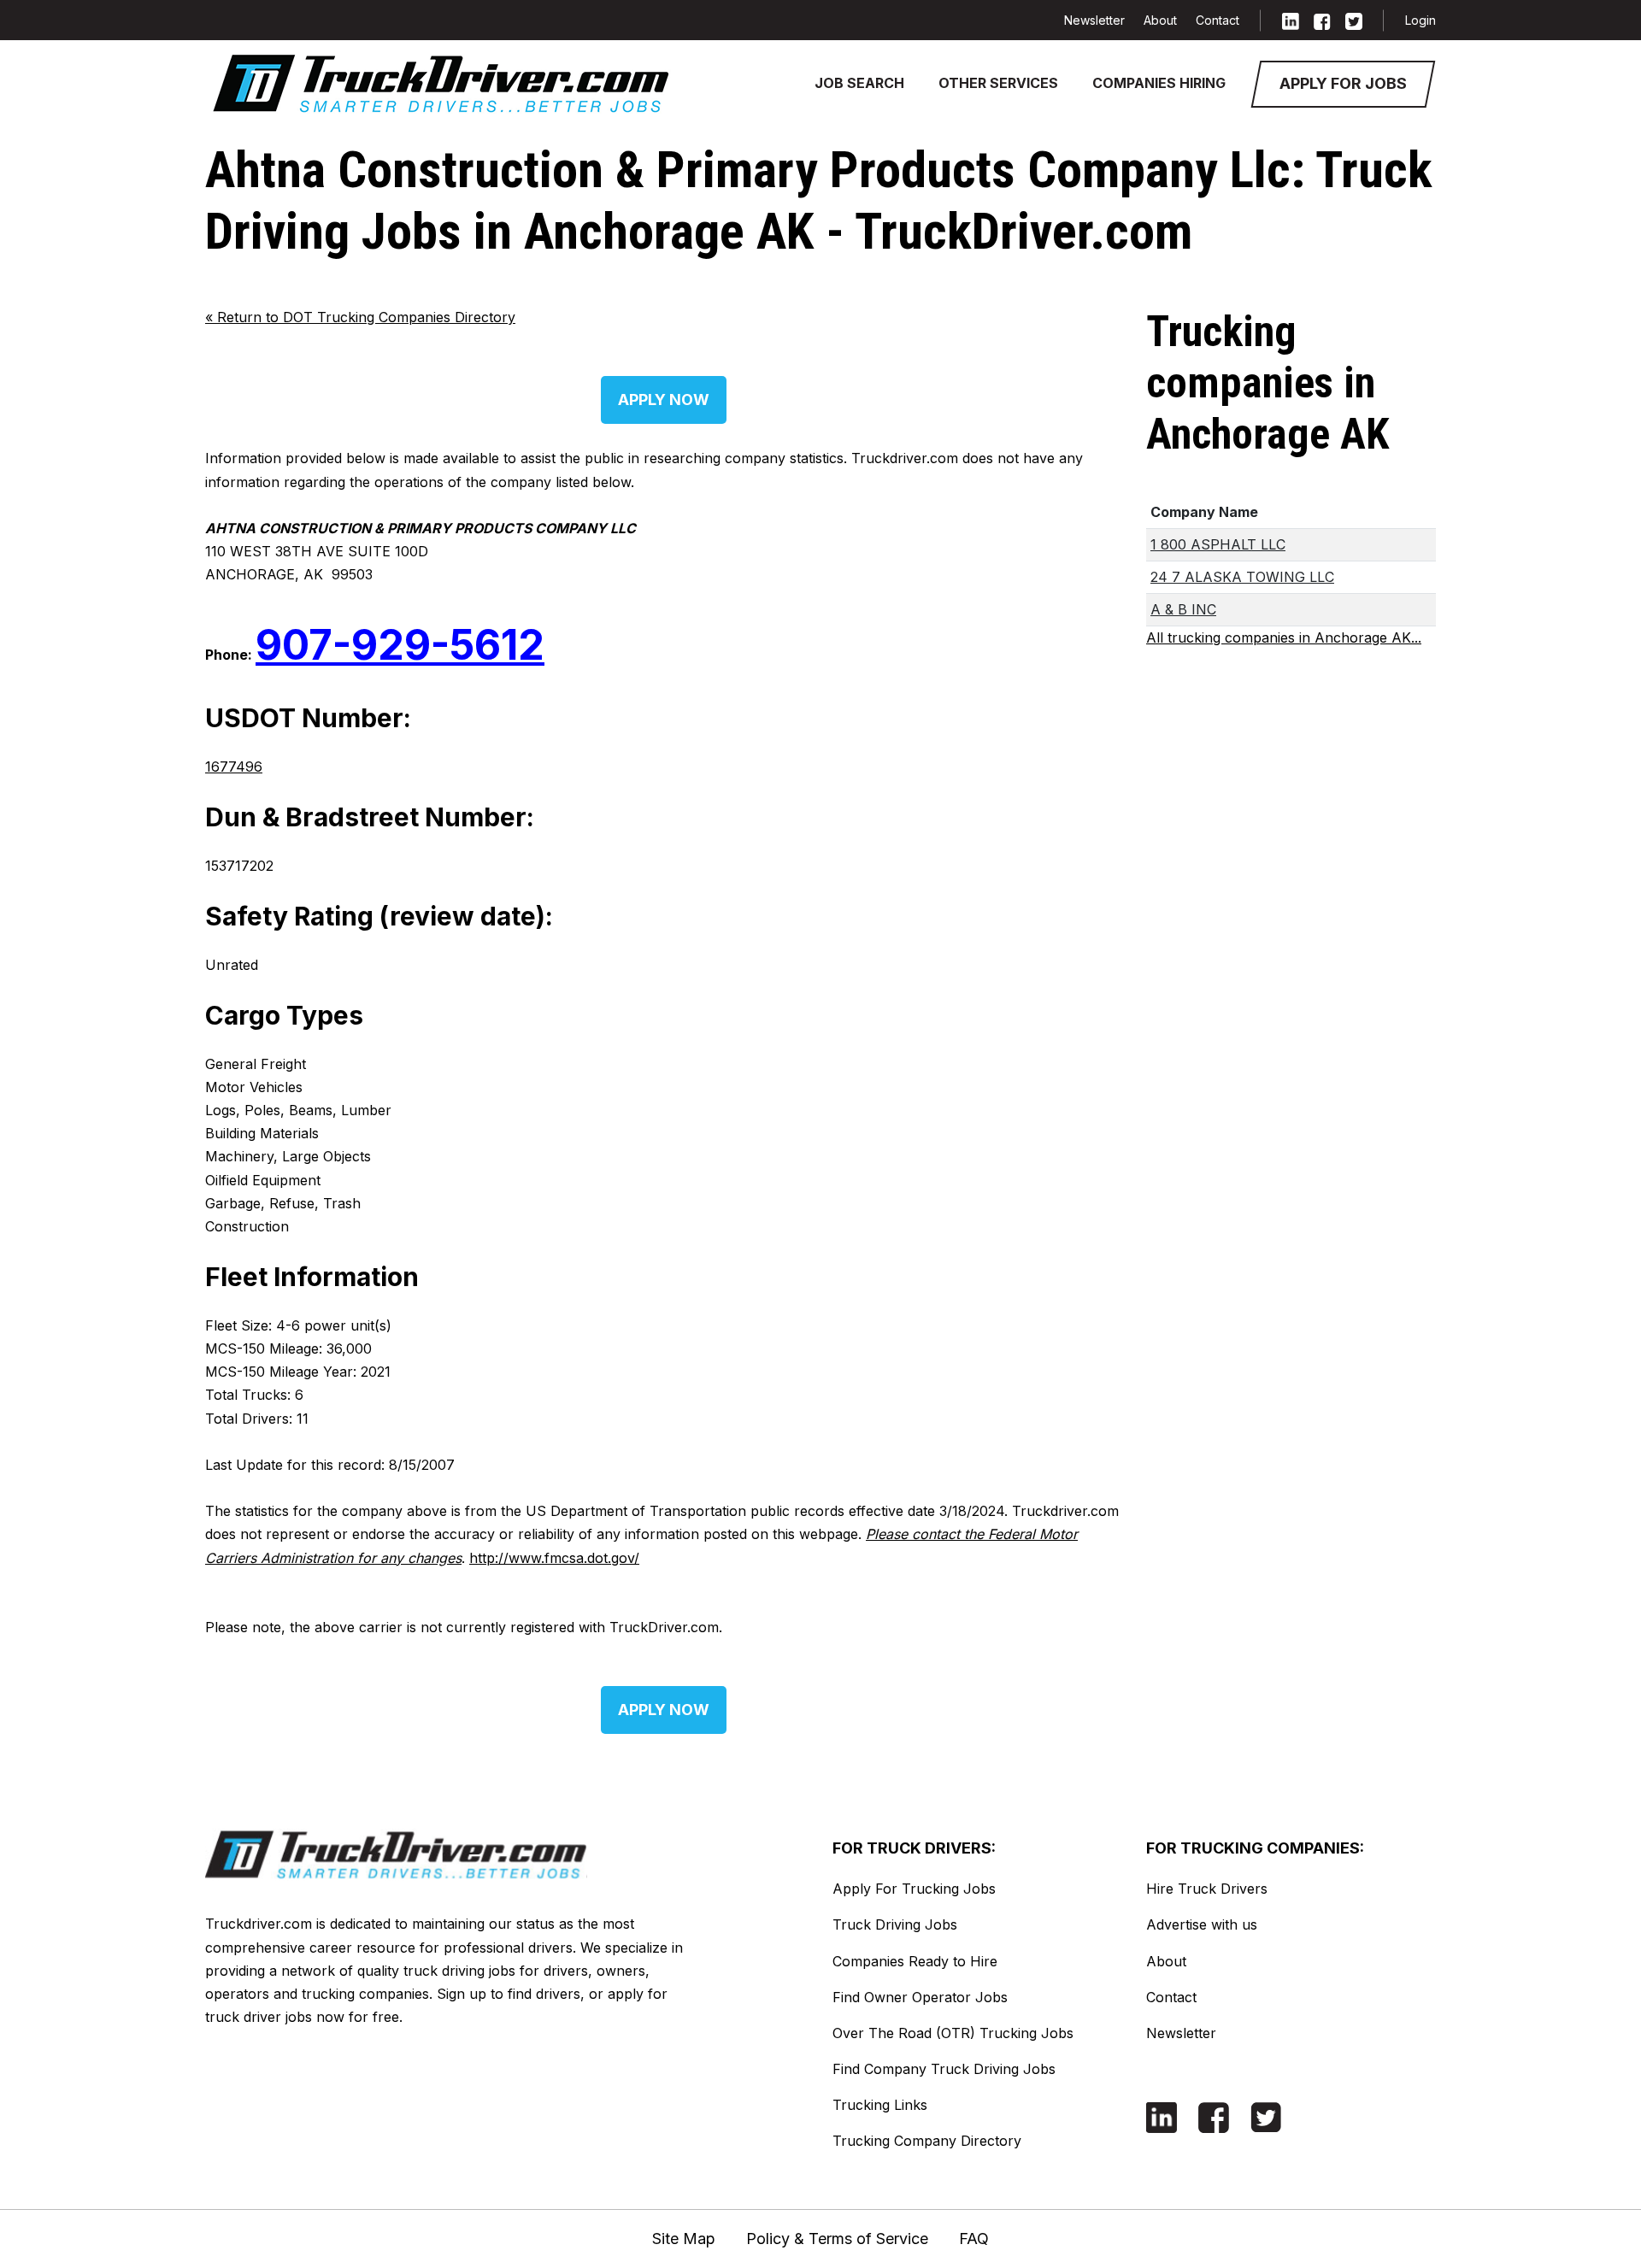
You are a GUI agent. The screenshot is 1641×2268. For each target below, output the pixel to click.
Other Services (998, 83)
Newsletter (1094, 20)
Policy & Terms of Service (837, 2239)
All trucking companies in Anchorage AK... (1284, 638)
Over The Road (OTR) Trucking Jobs (953, 2033)
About (1160, 20)
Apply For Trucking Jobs (914, 1889)
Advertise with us (1202, 1924)
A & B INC (1183, 609)
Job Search (859, 83)
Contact (1218, 20)
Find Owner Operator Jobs (920, 1997)
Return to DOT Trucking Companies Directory (360, 317)
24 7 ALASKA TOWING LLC (1242, 577)
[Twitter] (1354, 20)
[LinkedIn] (1291, 20)
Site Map (684, 2239)
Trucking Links (880, 2105)
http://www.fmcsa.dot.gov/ (554, 1558)
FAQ (974, 2239)
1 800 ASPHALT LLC (1218, 544)
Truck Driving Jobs (895, 1924)
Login (1420, 20)
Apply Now (664, 400)
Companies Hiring (1159, 83)
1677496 (234, 767)
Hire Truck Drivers (1207, 1889)
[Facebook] (1322, 20)
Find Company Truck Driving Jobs (944, 2069)
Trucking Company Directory (927, 2141)
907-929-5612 (400, 645)
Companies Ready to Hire (915, 1961)
